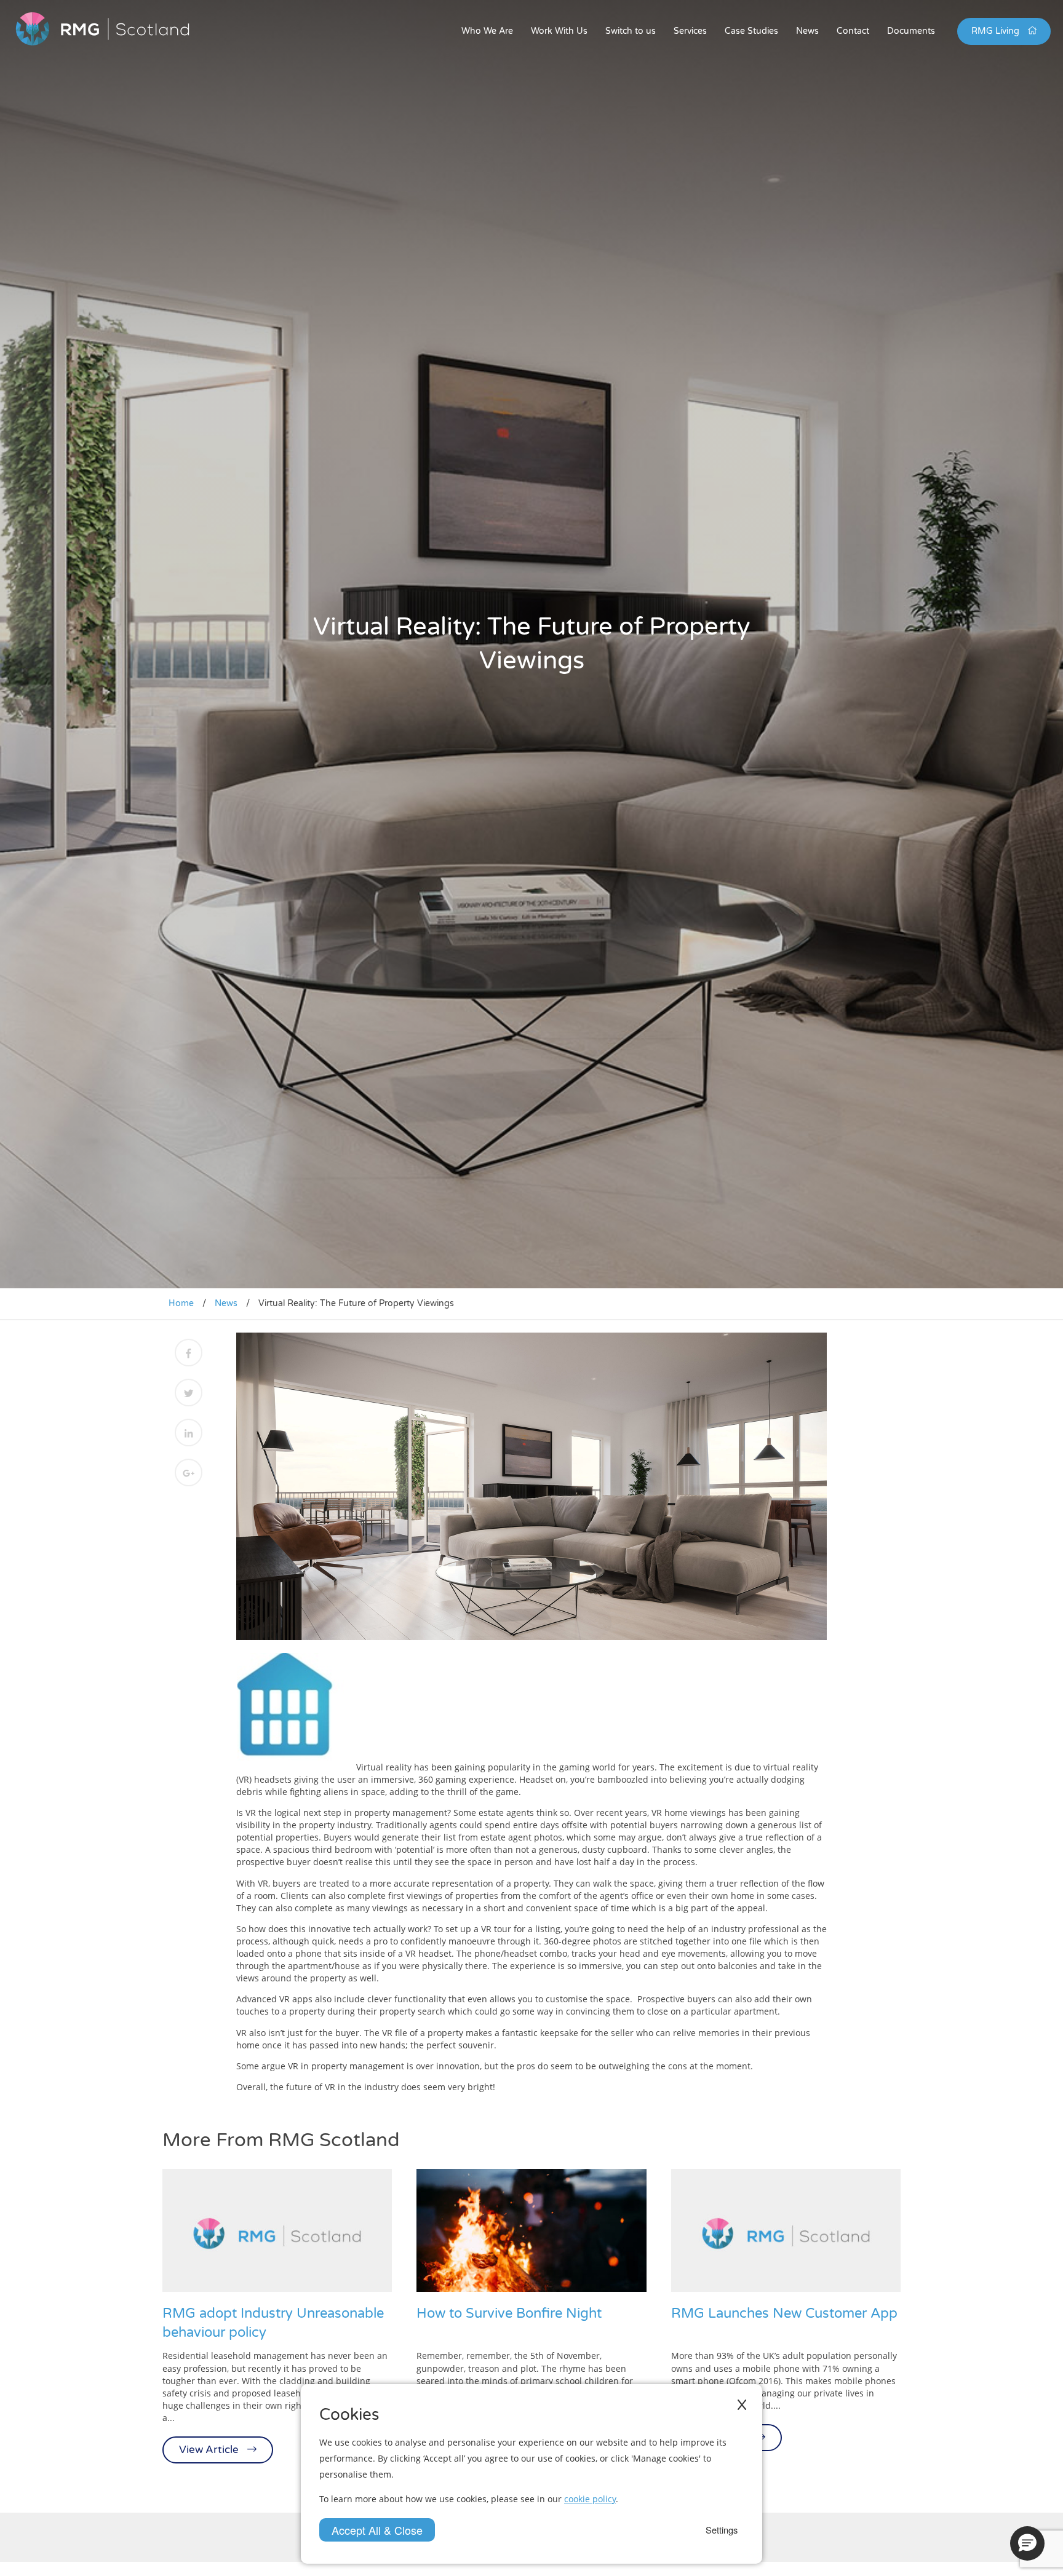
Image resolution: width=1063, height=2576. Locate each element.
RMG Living (997, 31)
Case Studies (751, 31)
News (807, 31)
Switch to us (631, 31)
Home (181, 1303)
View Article (210, 2450)
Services (690, 31)
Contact (853, 31)
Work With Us (559, 31)
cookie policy (590, 2499)
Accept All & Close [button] (377, 2530)
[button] (1027, 2543)
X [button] (742, 2405)
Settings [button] (722, 2530)
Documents (911, 31)
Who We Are (487, 31)
